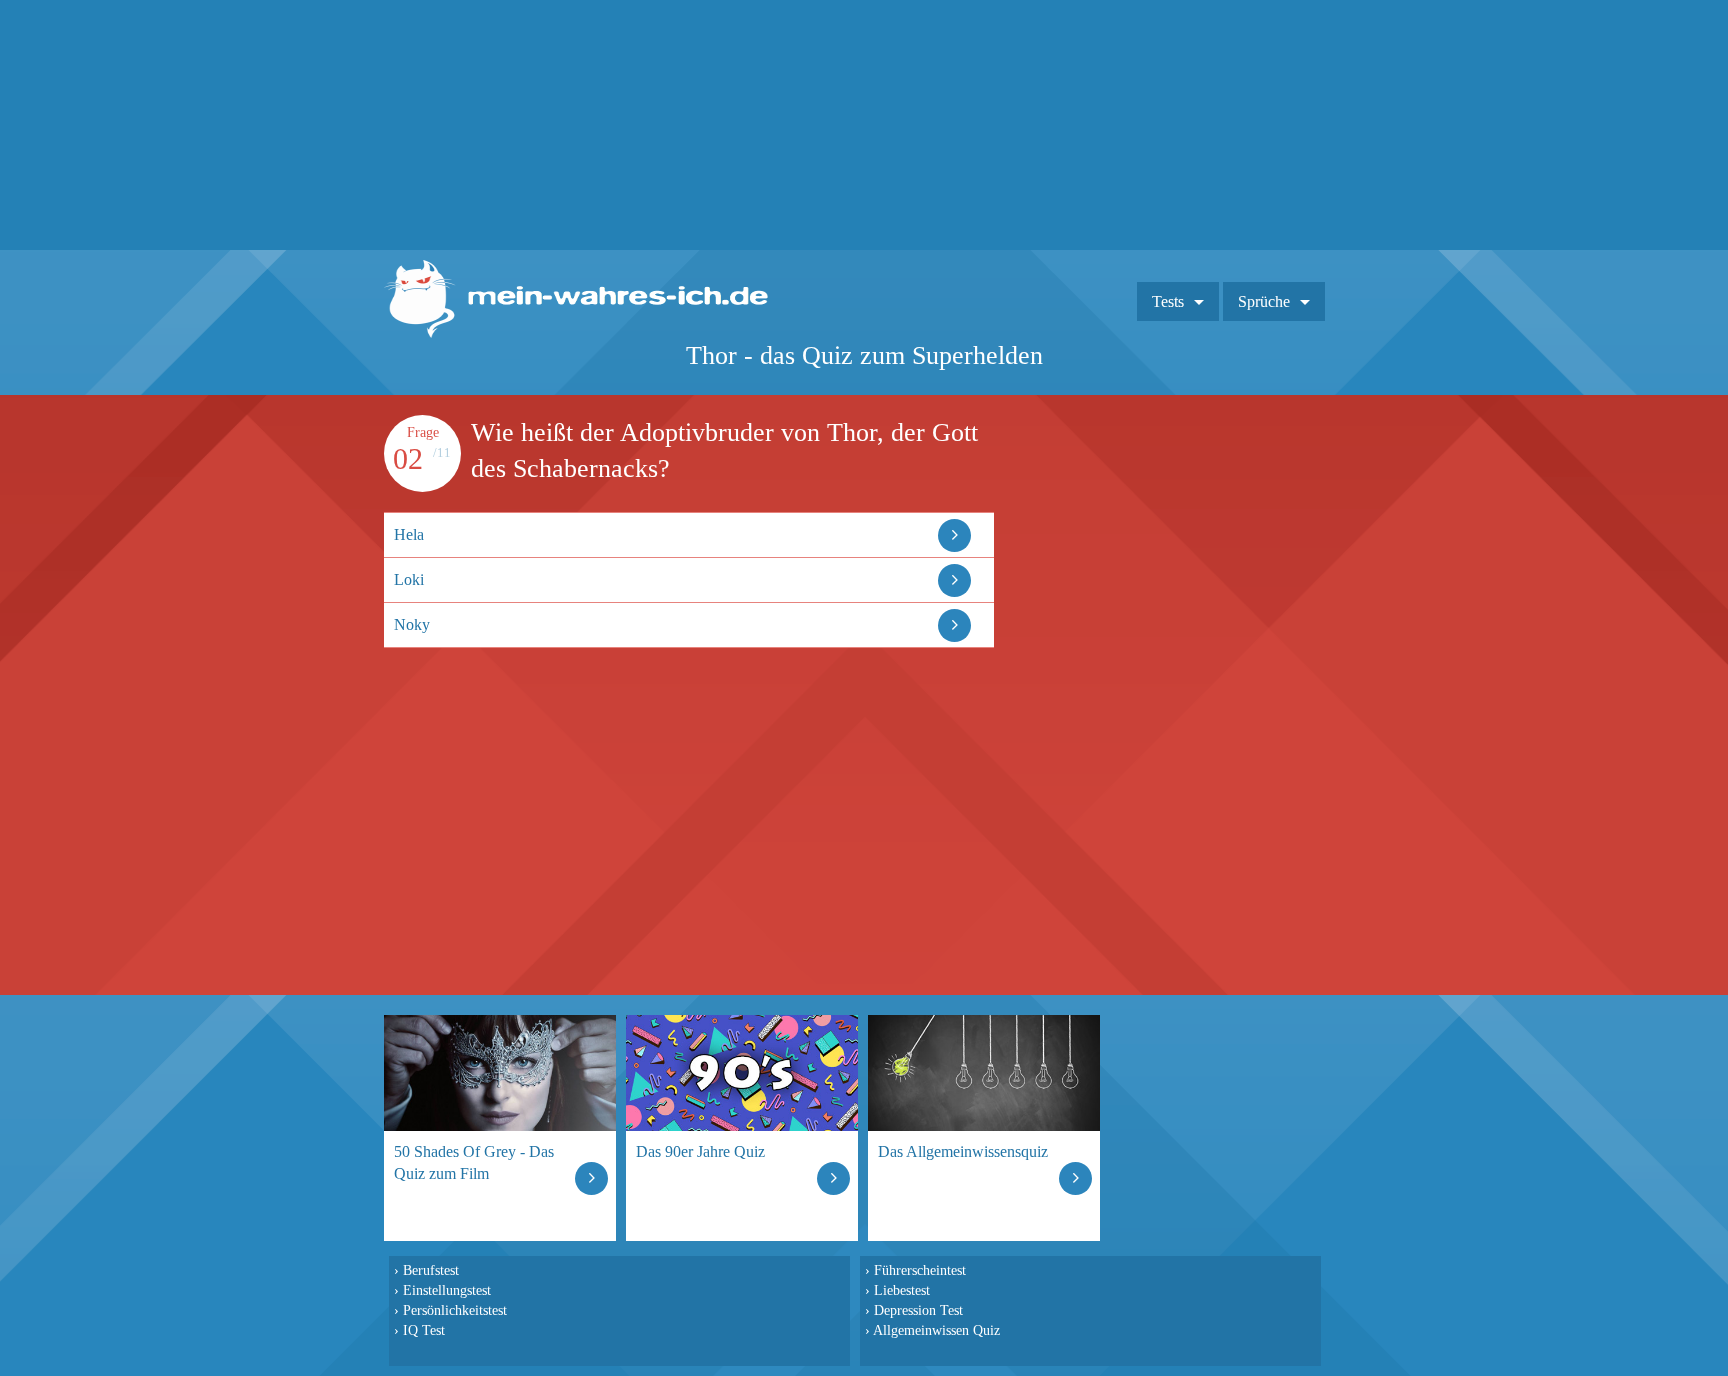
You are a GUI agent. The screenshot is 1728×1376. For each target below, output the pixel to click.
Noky (412, 624)
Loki (409, 579)
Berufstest (431, 1270)
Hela (409, 534)
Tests (1168, 301)
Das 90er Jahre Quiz (700, 1151)
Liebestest (902, 1290)
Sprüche (1264, 301)
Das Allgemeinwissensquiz (963, 1151)
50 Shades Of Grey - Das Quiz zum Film (474, 1162)
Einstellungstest (447, 1290)
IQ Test (424, 1330)
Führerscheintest (920, 1270)
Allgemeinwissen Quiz (936, 1330)
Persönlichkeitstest (455, 1310)
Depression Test (918, 1310)
